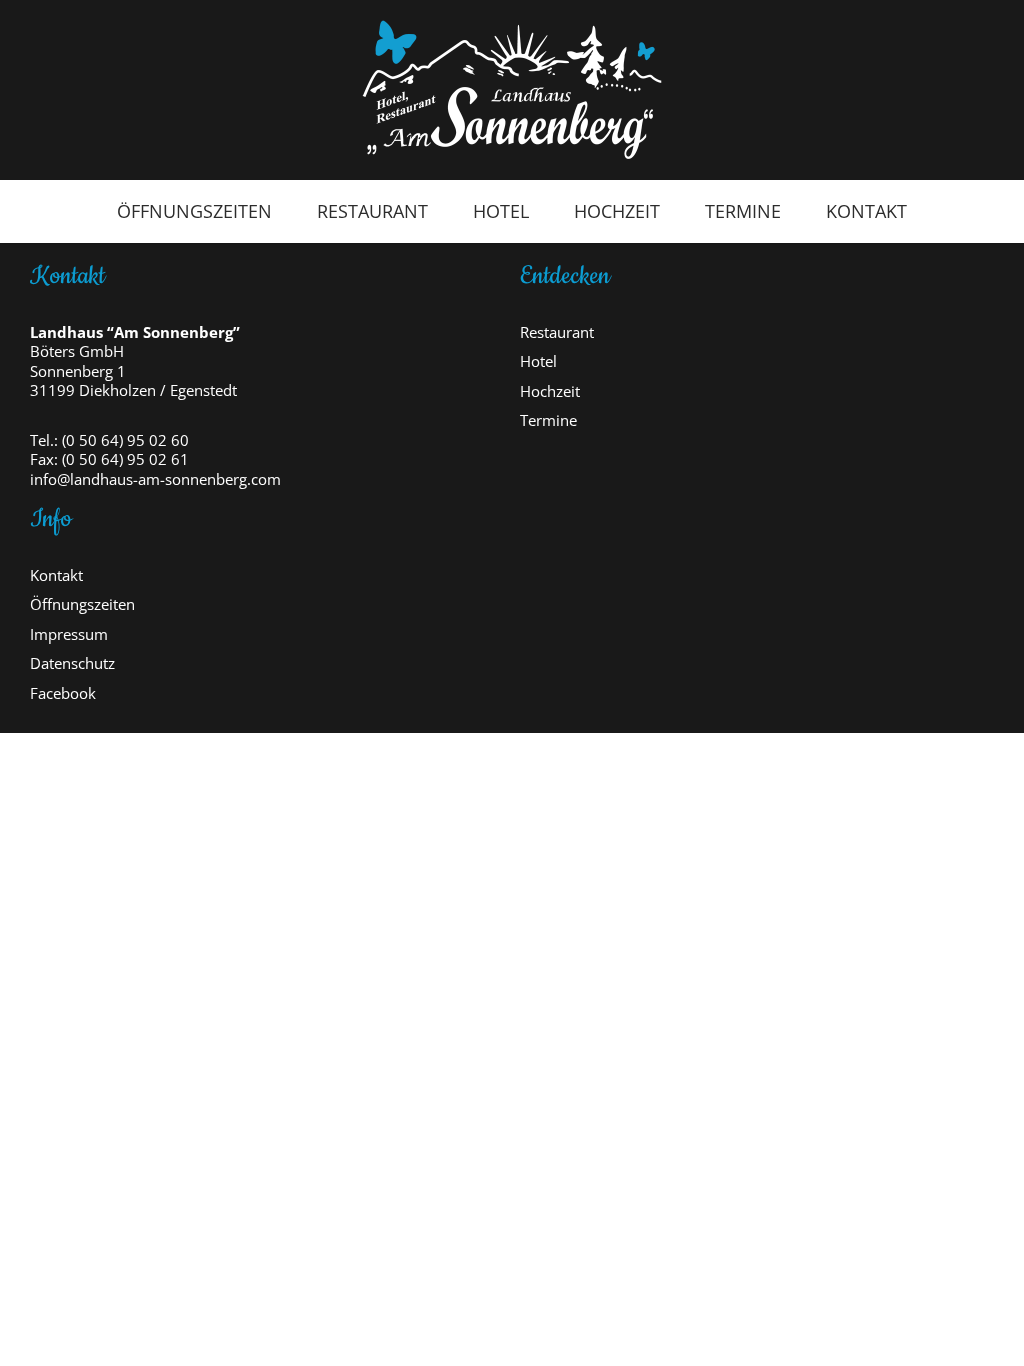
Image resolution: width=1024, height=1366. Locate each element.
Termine (743, 211)
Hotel (501, 211)
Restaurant (372, 211)
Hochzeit (617, 211)
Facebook (63, 693)
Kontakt (866, 211)
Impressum (69, 634)
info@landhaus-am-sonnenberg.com (155, 479)
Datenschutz (72, 663)
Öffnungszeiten (194, 211)
